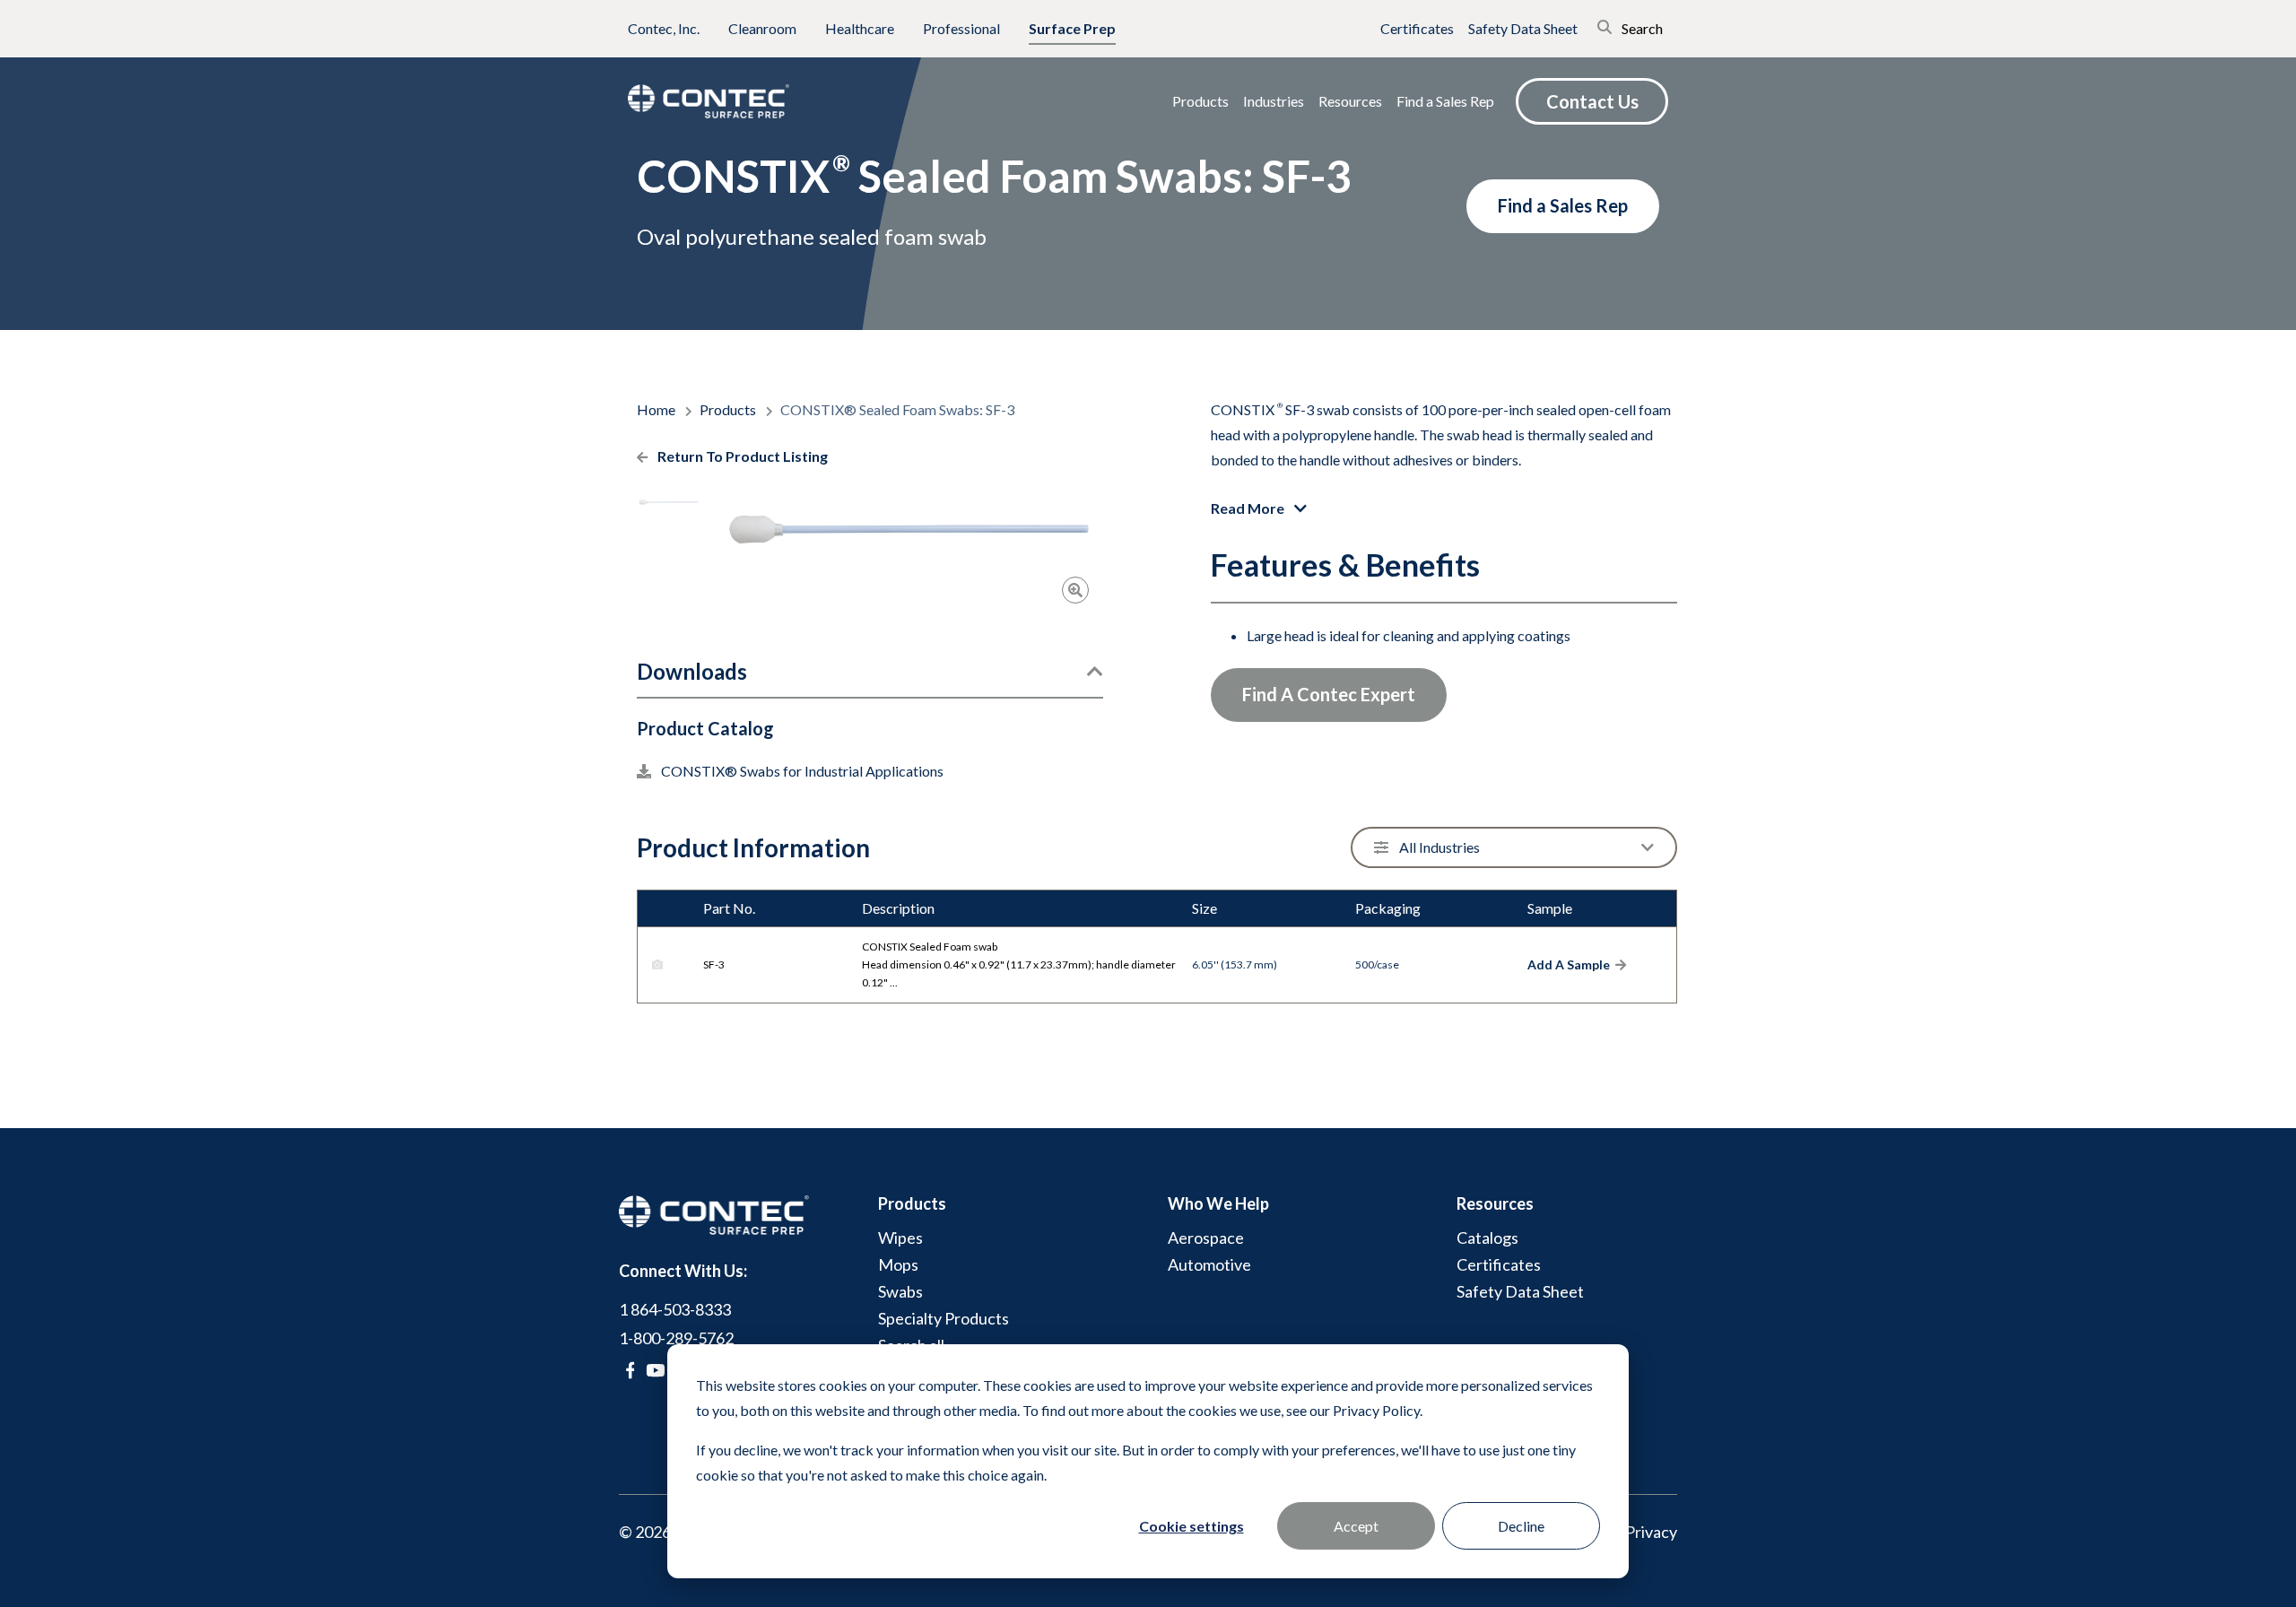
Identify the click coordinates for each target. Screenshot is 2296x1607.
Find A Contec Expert (1329, 694)
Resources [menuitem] (1495, 1203)
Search (1641, 28)
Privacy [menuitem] (1651, 1532)
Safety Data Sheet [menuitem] (1520, 1291)
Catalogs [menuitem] (1487, 1238)
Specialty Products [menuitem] (944, 1318)
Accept (1356, 1526)
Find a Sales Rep (1563, 205)
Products (729, 409)
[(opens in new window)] (630, 1370)
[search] (1579, 25)
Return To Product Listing (741, 456)
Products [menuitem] (912, 1203)
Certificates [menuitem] (1499, 1264)
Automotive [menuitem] (1209, 1264)
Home (657, 409)
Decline (1521, 1526)
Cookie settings (1191, 1526)
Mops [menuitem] (898, 1264)
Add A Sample (1569, 965)
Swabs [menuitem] (900, 1291)
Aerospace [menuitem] (1206, 1238)
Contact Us (1592, 101)
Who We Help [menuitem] (1218, 1203)
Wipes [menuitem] (900, 1238)
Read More (1249, 508)
